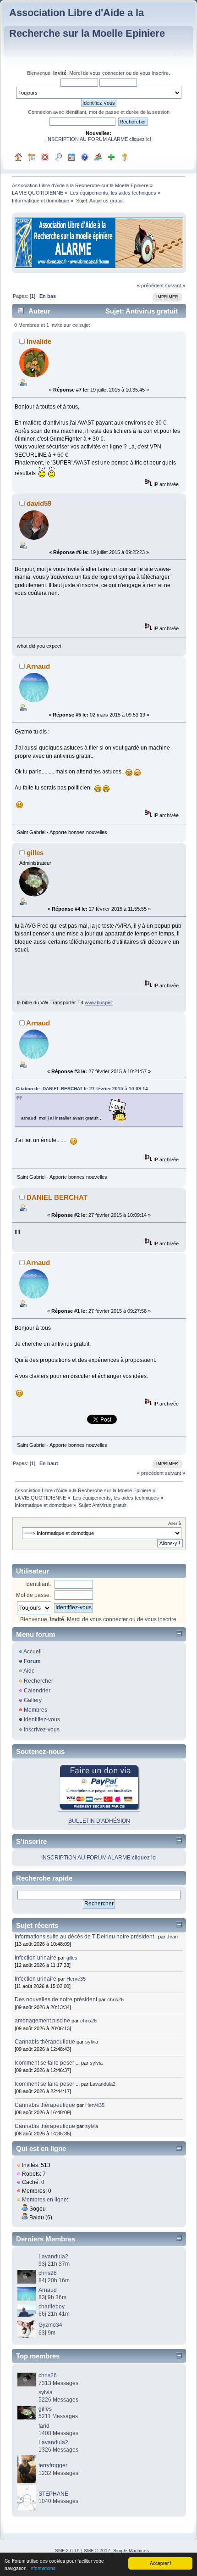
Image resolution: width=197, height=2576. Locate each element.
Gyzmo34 (50, 2325)
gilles (35, 853)
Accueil (33, 1652)
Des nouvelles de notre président (56, 1999)
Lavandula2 (103, 2084)
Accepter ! (161, 2563)
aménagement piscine (42, 2021)
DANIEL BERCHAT (57, 1197)
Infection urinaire (36, 1958)
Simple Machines (131, 2551)
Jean (172, 1937)
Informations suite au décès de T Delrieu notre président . (86, 1937)
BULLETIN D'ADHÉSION (99, 1821)
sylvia (92, 2042)
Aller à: (175, 1523)
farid (44, 2426)
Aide (29, 1671)
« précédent (150, 286)
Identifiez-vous (42, 1719)
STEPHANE (53, 2494)
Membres (36, 1710)
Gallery (33, 1700)
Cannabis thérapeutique (45, 2042)
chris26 (115, 1999)
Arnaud (38, 666)
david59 (39, 503)
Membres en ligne (44, 2200)
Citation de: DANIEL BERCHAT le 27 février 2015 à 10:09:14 (82, 1089)
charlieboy (52, 2307)
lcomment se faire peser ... (47, 2063)
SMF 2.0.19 (67, 2551)
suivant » (175, 286)
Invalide (39, 341)
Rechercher (38, 1681)
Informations (42, 2568)
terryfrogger (53, 2465)
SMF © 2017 (97, 2551)
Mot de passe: (33, 1595)
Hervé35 (76, 1979)
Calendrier (37, 1691)
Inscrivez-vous (42, 1730)
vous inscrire (154, 73)
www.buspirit (99, 1002)
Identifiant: (38, 1584)
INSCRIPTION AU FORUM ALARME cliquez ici (98, 139)
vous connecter (107, 73)
